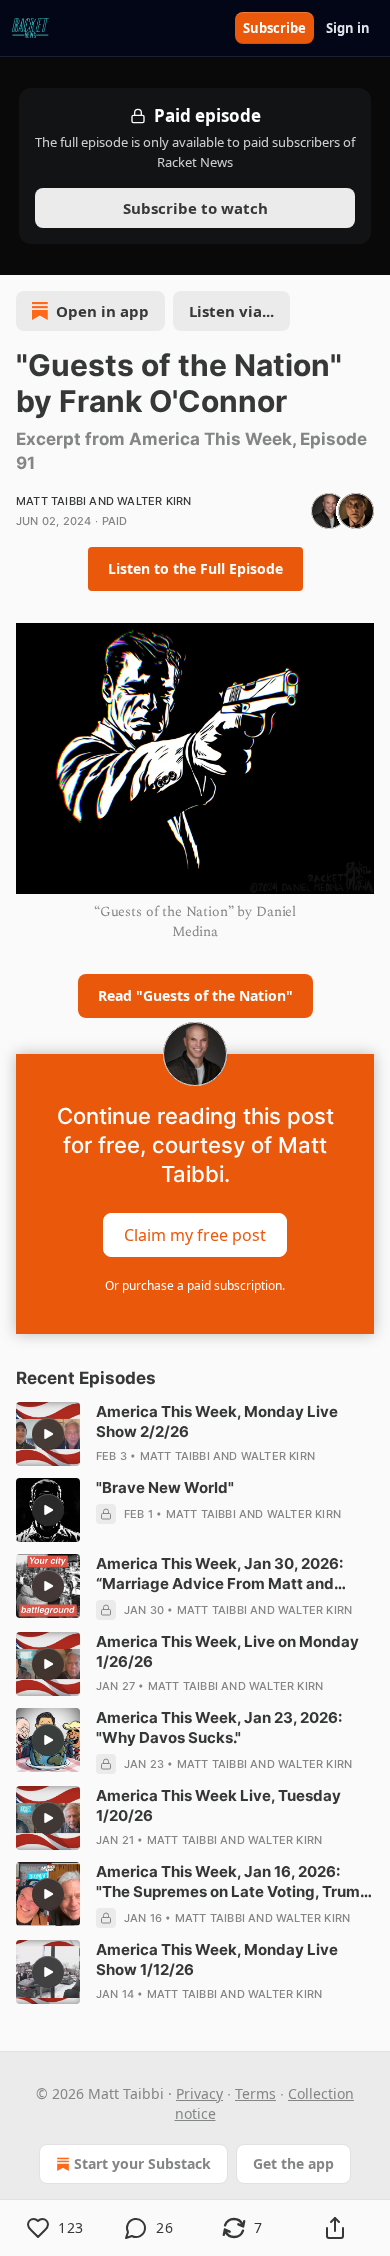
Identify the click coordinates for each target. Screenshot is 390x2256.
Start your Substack (142, 2163)
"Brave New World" (165, 1487)
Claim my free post (195, 1234)
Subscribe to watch (195, 208)
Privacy (199, 2093)
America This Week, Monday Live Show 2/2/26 (217, 1421)
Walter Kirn (154, 501)
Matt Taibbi (51, 501)
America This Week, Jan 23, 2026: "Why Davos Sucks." (219, 1727)
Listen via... (231, 311)
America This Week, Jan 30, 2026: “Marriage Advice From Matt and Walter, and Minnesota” (219, 1574)
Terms (255, 2093)
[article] (195, 1434)
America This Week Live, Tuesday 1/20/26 (218, 1805)
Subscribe (274, 28)
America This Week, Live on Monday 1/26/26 (227, 1651)
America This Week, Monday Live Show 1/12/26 (217, 1959)
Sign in (348, 28)
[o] (48, 1434)
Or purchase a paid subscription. (195, 1285)
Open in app (102, 311)
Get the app (293, 2163)
